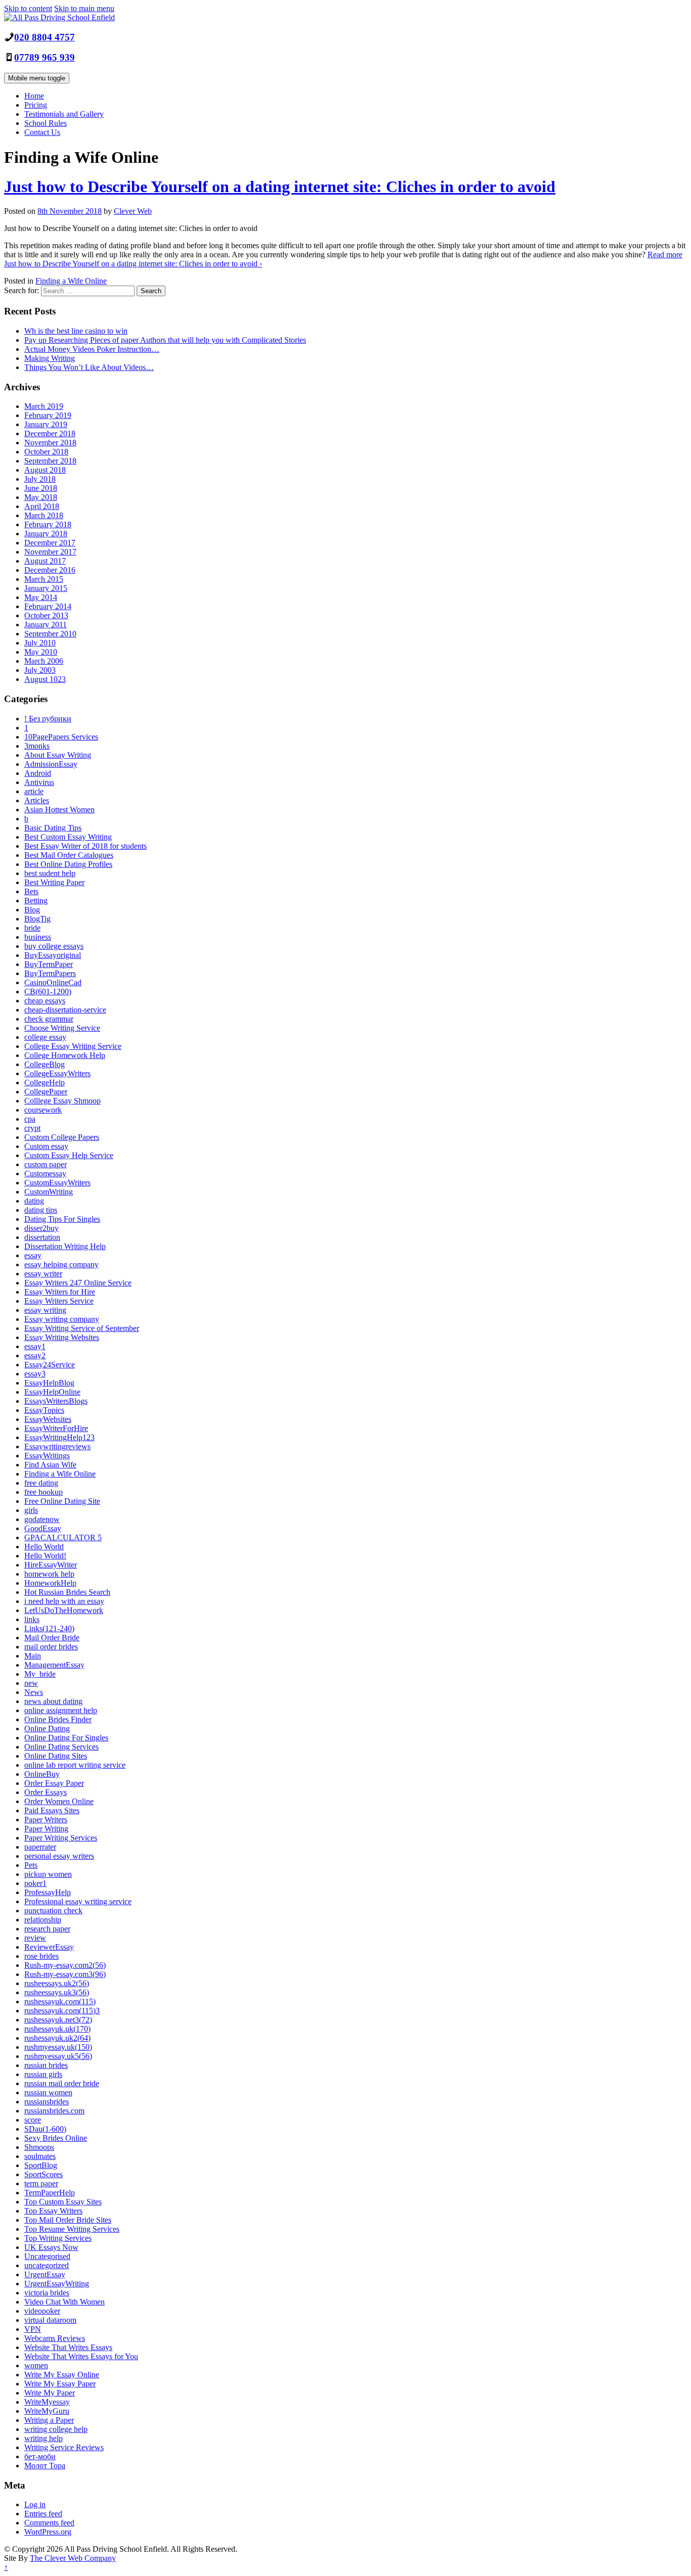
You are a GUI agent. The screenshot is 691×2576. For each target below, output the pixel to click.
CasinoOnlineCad (53, 982)
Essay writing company (62, 1319)
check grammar (49, 1019)
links (32, 1619)
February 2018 (48, 524)
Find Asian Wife (50, 1465)
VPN (33, 2329)
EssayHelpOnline (52, 1392)
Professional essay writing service (78, 1901)
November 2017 (50, 552)
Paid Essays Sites (52, 1810)
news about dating (53, 1701)
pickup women (48, 1874)
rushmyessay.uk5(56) (58, 2056)
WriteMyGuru (47, 2411)
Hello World (44, 1547)
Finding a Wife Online (71, 281)
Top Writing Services (58, 2238)
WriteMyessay (47, 2402)
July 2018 (40, 479)
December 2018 (50, 433)
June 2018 (41, 488)
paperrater (40, 1847)
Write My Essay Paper (60, 2384)
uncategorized (47, 2265)
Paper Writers (46, 1820)
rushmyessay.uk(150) (58, 2047)
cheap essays (45, 1001)
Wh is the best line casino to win (76, 331)
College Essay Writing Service (73, 1046)
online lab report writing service (75, 1765)
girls (31, 1510)
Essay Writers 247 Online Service (78, 1283)
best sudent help (50, 873)
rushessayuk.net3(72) (58, 2020)
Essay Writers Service (59, 1301)
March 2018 (44, 515)
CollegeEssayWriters (57, 1073)
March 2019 (44, 406)
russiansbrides (47, 2102)
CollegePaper (46, 1092)
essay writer (43, 1274)
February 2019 (48, 415)
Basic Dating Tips (53, 828)
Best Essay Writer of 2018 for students (85, 846)
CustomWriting (49, 1192)
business (38, 937)
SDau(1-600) (45, 2129)
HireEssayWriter (51, 1565)
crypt (32, 1128)
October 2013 (46, 615)
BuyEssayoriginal (53, 955)
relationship (43, 1920)
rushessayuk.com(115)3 (62, 2011)
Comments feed (49, 2523)
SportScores (44, 2174)
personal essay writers (59, 1856)
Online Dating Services (61, 1747)
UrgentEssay (45, 2274)
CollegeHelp (45, 1083)
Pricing (36, 105)
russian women (48, 2092)
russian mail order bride (62, 2083)
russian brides (46, 2065)
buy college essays (54, 946)
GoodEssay (43, 1528)
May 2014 (41, 597)
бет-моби (40, 2456)
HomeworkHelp (50, 1583)
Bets (31, 891)
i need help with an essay (64, 1601)
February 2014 (48, 606)
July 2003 (40, 670)
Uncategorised (47, 2256)
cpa (30, 1119)
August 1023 (45, 679)
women (36, 2365)
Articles (37, 800)
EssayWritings (47, 1456)
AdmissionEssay (51, 764)
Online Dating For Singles (66, 1738)
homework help (49, 1574)
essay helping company (61, 1264)
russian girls (43, 2074)
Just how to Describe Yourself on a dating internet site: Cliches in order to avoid (280, 187)
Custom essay (46, 1146)
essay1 (35, 1346)
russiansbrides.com (54, 2111)
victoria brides (47, 2293)
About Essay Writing (58, 755)
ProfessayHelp (48, 1892)
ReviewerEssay (49, 1947)
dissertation (42, 1237)
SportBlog (41, 2165)
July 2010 (40, 643)
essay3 (35, 1374)
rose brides (41, 1956)
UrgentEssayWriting (57, 2284)
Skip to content (28, 8)
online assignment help (61, 1710)
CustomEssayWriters (57, 1183)
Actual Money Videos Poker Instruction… (92, 349)
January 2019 (46, 424)
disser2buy (41, 1228)
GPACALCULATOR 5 (63, 1537)
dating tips (41, 1210)
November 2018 (50, 443)
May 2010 (41, 652)
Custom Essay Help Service (69, 1155)
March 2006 (44, 661)
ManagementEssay (54, 1665)
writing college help (56, 2429)
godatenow (42, 1519)
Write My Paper (50, 2393)
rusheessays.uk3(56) (57, 1992)
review (35, 1938)
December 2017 (50, 543)
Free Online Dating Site (62, 1501)
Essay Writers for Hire (60, 1292)
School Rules (46, 123)
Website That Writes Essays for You (81, 2356)
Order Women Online (59, 1801)
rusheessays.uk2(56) (57, 1983)
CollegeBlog (45, 1064)
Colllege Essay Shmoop (62, 1101)
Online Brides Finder (58, 1719)
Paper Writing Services (61, 1838)
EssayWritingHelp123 (59, 1437)
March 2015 (44, 579)
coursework (43, 1110)
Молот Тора (45, 2466)
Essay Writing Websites (62, 1337)
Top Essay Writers (53, 2211)
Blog (32, 910)
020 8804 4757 (45, 37)
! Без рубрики (48, 719)
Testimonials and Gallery (64, 114)
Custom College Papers (62, 1137)
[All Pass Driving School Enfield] (59, 17)
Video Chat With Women (64, 2302)
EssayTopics (44, 1410)
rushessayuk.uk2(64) (57, 2038)
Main (33, 1656)
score (33, 2120)
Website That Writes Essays (68, 2347)
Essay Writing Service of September (82, 1328)
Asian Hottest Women (59, 810)
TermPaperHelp (50, 2193)
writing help (44, 2438)
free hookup (44, 1492)
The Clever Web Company (73, 2558)
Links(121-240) (49, 1628)
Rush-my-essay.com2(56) (65, 1965)
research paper (47, 1929)
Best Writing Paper (54, 882)
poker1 (35, 1883)
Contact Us (42, 132)
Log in (35, 2504)
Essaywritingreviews (57, 1446)
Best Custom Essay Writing (68, 837)
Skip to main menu (84, 8)
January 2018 (46, 534)
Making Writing (50, 358)
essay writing (45, 1310)
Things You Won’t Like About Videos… (89, 367)
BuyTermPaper (49, 964)
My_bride (40, 1674)
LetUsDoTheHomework (64, 1610)
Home (34, 96)
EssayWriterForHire (56, 1428)
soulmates (40, 2156)
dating (34, 1201)
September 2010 (50, 634)
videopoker (42, 2311)
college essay (45, 1037)
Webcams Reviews (55, 2338)
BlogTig (37, 919)
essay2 (35, 1355)
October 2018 (46, 452)
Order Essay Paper (54, 1783)
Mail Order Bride (52, 1638)
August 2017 (45, 561)
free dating (41, 1483)
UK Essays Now (51, 2247)
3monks (37, 746)
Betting (36, 901)
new (31, 1683)
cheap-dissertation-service (65, 1010)
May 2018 (41, 497)
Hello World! (45, 1556)
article (34, 791)
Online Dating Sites (56, 1756)
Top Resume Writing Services (72, 2229)
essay (33, 1255)
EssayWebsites (48, 1419)
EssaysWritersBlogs (56, 1401)
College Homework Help (65, 1055)
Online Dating (47, 1729)
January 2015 (46, 588)
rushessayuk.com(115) (60, 2002)
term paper (41, 2183)
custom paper (46, 1164)
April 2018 (42, 506)
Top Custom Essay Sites (63, 2202)
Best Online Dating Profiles (68, 864)
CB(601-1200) (48, 992)
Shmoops (39, 2147)
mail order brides (51, 1647)
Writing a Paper (49, 2420)
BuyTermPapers (50, 973)
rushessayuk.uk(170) (57, 2029)
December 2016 (50, 570)
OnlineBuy (42, 1774)
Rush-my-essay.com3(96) (65, 1974)
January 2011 (46, 625)
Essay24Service (50, 1365)
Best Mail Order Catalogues (69, 855)
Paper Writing (46, 1829)
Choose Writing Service (62, 1028)
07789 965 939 (45, 57)
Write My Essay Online (62, 2375)
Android (38, 773)
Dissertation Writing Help (65, 1246)
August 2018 (45, 470)
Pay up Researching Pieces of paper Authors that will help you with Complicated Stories (165, 340)
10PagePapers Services (61, 737)
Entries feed (43, 2514)
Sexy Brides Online (56, 2138)
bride (32, 928)
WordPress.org (48, 2532)
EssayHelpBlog (49, 1383)
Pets (31, 1865)
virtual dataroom (50, 2320)
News (34, 1692)
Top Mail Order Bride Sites (68, 2220)
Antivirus (39, 782)
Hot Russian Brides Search (67, 1592)
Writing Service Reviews (64, 2447)
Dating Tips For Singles (62, 1219)
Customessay (45, 1174)
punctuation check (53, 1911)
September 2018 (50, 461)
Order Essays (46, 1792)
